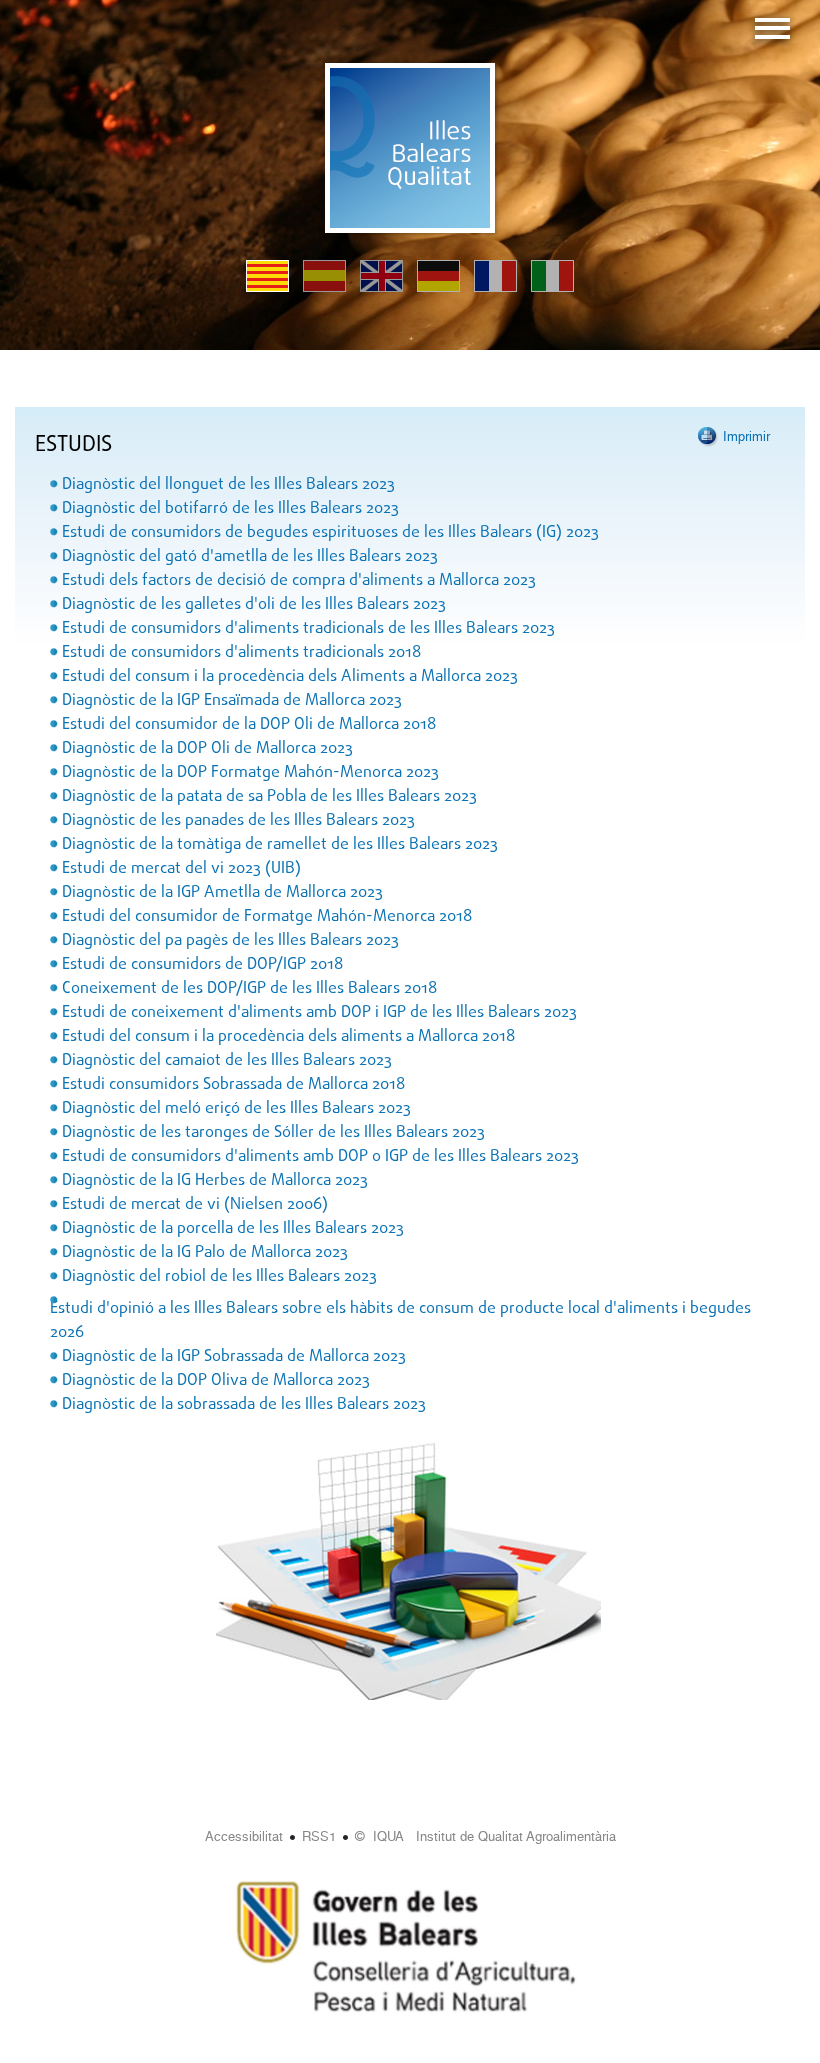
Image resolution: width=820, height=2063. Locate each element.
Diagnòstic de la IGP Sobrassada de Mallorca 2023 (234, 1357)
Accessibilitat (244, 1836)
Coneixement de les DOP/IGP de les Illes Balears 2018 (249, 989)
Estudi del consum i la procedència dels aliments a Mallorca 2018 (288, 1037)
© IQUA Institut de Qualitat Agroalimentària (485, 1836)
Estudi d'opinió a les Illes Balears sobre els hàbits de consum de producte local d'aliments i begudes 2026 (400, 1321)
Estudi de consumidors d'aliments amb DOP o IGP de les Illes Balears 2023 (320, 1157)
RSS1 (319, 1836)
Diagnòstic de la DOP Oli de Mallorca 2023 (207, 749)
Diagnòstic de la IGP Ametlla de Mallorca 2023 (222, 893)
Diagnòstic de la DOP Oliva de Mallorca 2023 (216, 1381)
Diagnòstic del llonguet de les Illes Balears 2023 (228, 485)
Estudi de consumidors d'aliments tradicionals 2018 (241, 653)
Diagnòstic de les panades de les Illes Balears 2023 (238, 821)
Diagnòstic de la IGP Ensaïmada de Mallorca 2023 (232, 701)
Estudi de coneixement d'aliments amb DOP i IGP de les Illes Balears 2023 (319, 1013)
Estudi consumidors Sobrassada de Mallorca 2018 (233, 1085)
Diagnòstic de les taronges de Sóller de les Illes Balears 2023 (273, 1133)
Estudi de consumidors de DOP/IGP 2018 (202, 965)
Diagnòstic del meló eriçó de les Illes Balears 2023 (236, 1109)
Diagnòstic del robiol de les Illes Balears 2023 (219, 1277)
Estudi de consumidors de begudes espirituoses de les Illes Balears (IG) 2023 (330, 533)
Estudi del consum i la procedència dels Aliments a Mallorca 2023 (290, 677)
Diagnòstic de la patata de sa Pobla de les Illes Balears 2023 (269, 797)
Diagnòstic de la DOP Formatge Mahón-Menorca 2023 (250, 773)
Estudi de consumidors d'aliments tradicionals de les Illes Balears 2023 (308, 629)
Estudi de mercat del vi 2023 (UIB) (181, 869)
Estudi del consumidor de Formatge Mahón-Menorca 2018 (267, 917)
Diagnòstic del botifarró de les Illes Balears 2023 (230, 509)
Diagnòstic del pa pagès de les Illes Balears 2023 (230, 941)
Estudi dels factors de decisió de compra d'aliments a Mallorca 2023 (299, 581)
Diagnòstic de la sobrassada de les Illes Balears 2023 (244, 1405)
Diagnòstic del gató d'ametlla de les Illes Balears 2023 (250, 557)
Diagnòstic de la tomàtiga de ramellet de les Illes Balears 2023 (280, 845)
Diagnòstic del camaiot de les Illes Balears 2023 (227, 1061)
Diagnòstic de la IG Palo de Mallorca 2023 (205, 1253)
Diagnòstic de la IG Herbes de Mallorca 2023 (215, 1181)
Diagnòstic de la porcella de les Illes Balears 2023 (233, 1229)
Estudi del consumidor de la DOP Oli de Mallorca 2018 (249, 725)
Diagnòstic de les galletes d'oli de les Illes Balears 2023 (254, 605)
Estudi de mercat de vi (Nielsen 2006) (195, 1205)
